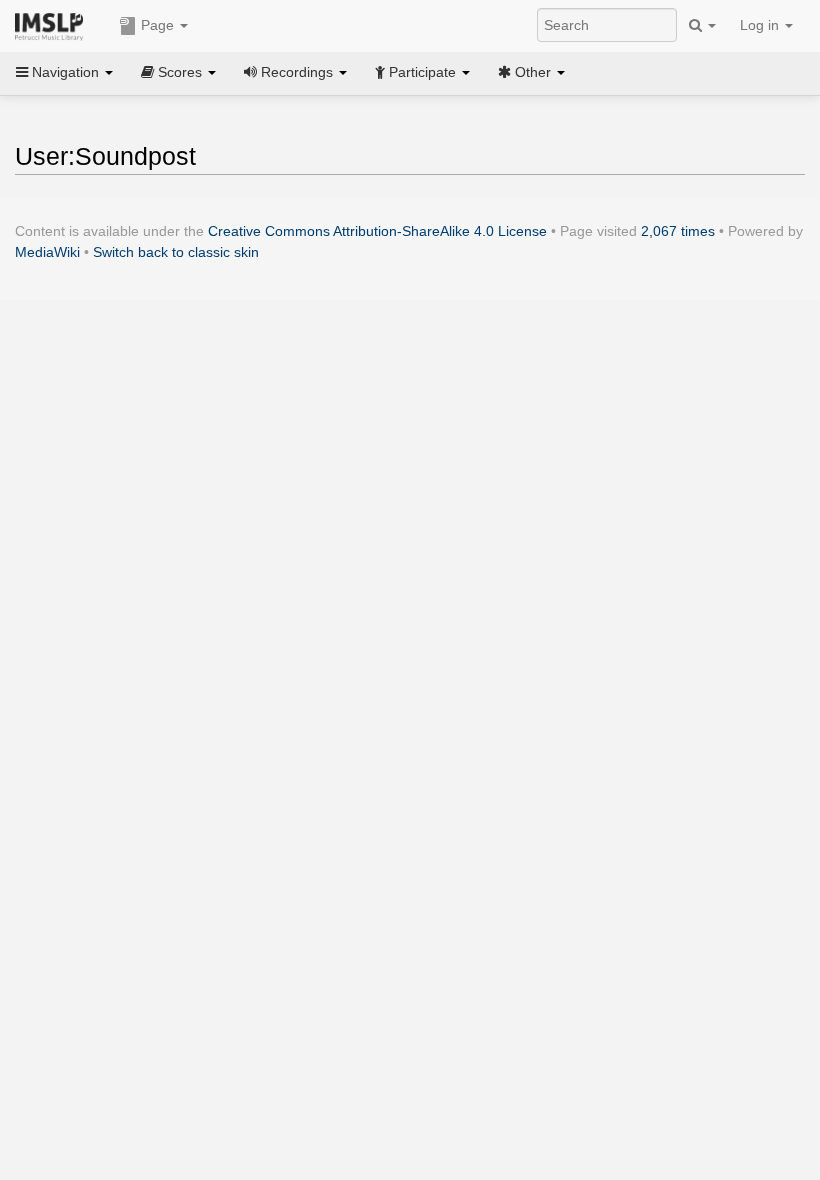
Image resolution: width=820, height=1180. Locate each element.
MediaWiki (47, 252)
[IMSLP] (53, 25)
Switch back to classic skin (176, 252)
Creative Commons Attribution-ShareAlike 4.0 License (377, 231)
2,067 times (678, 231)
